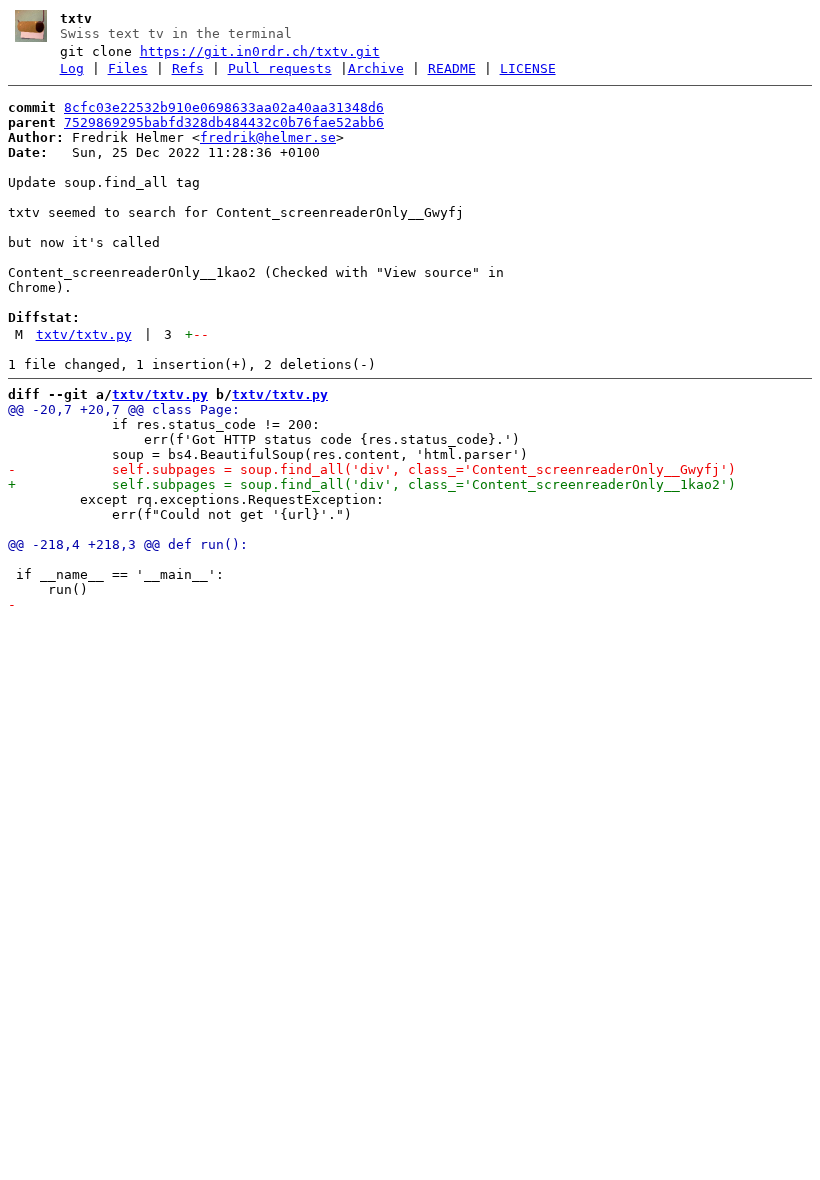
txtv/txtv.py (84, 334)
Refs (188, 68)
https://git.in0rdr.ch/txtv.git (260, 51)
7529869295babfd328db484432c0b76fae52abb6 (224, 122)
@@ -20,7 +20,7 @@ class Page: (124, 409)
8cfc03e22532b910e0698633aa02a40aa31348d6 (224, 107)
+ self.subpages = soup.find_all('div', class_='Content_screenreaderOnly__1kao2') (372, 484)
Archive (376, 68)
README (452, 68)
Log (72, 68)
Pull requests (280, 68)
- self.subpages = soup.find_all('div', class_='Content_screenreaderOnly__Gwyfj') (372, 469)
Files (128, 68)
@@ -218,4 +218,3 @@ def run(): (128, 544)
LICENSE (528, 68)
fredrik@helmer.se (268, 137)
